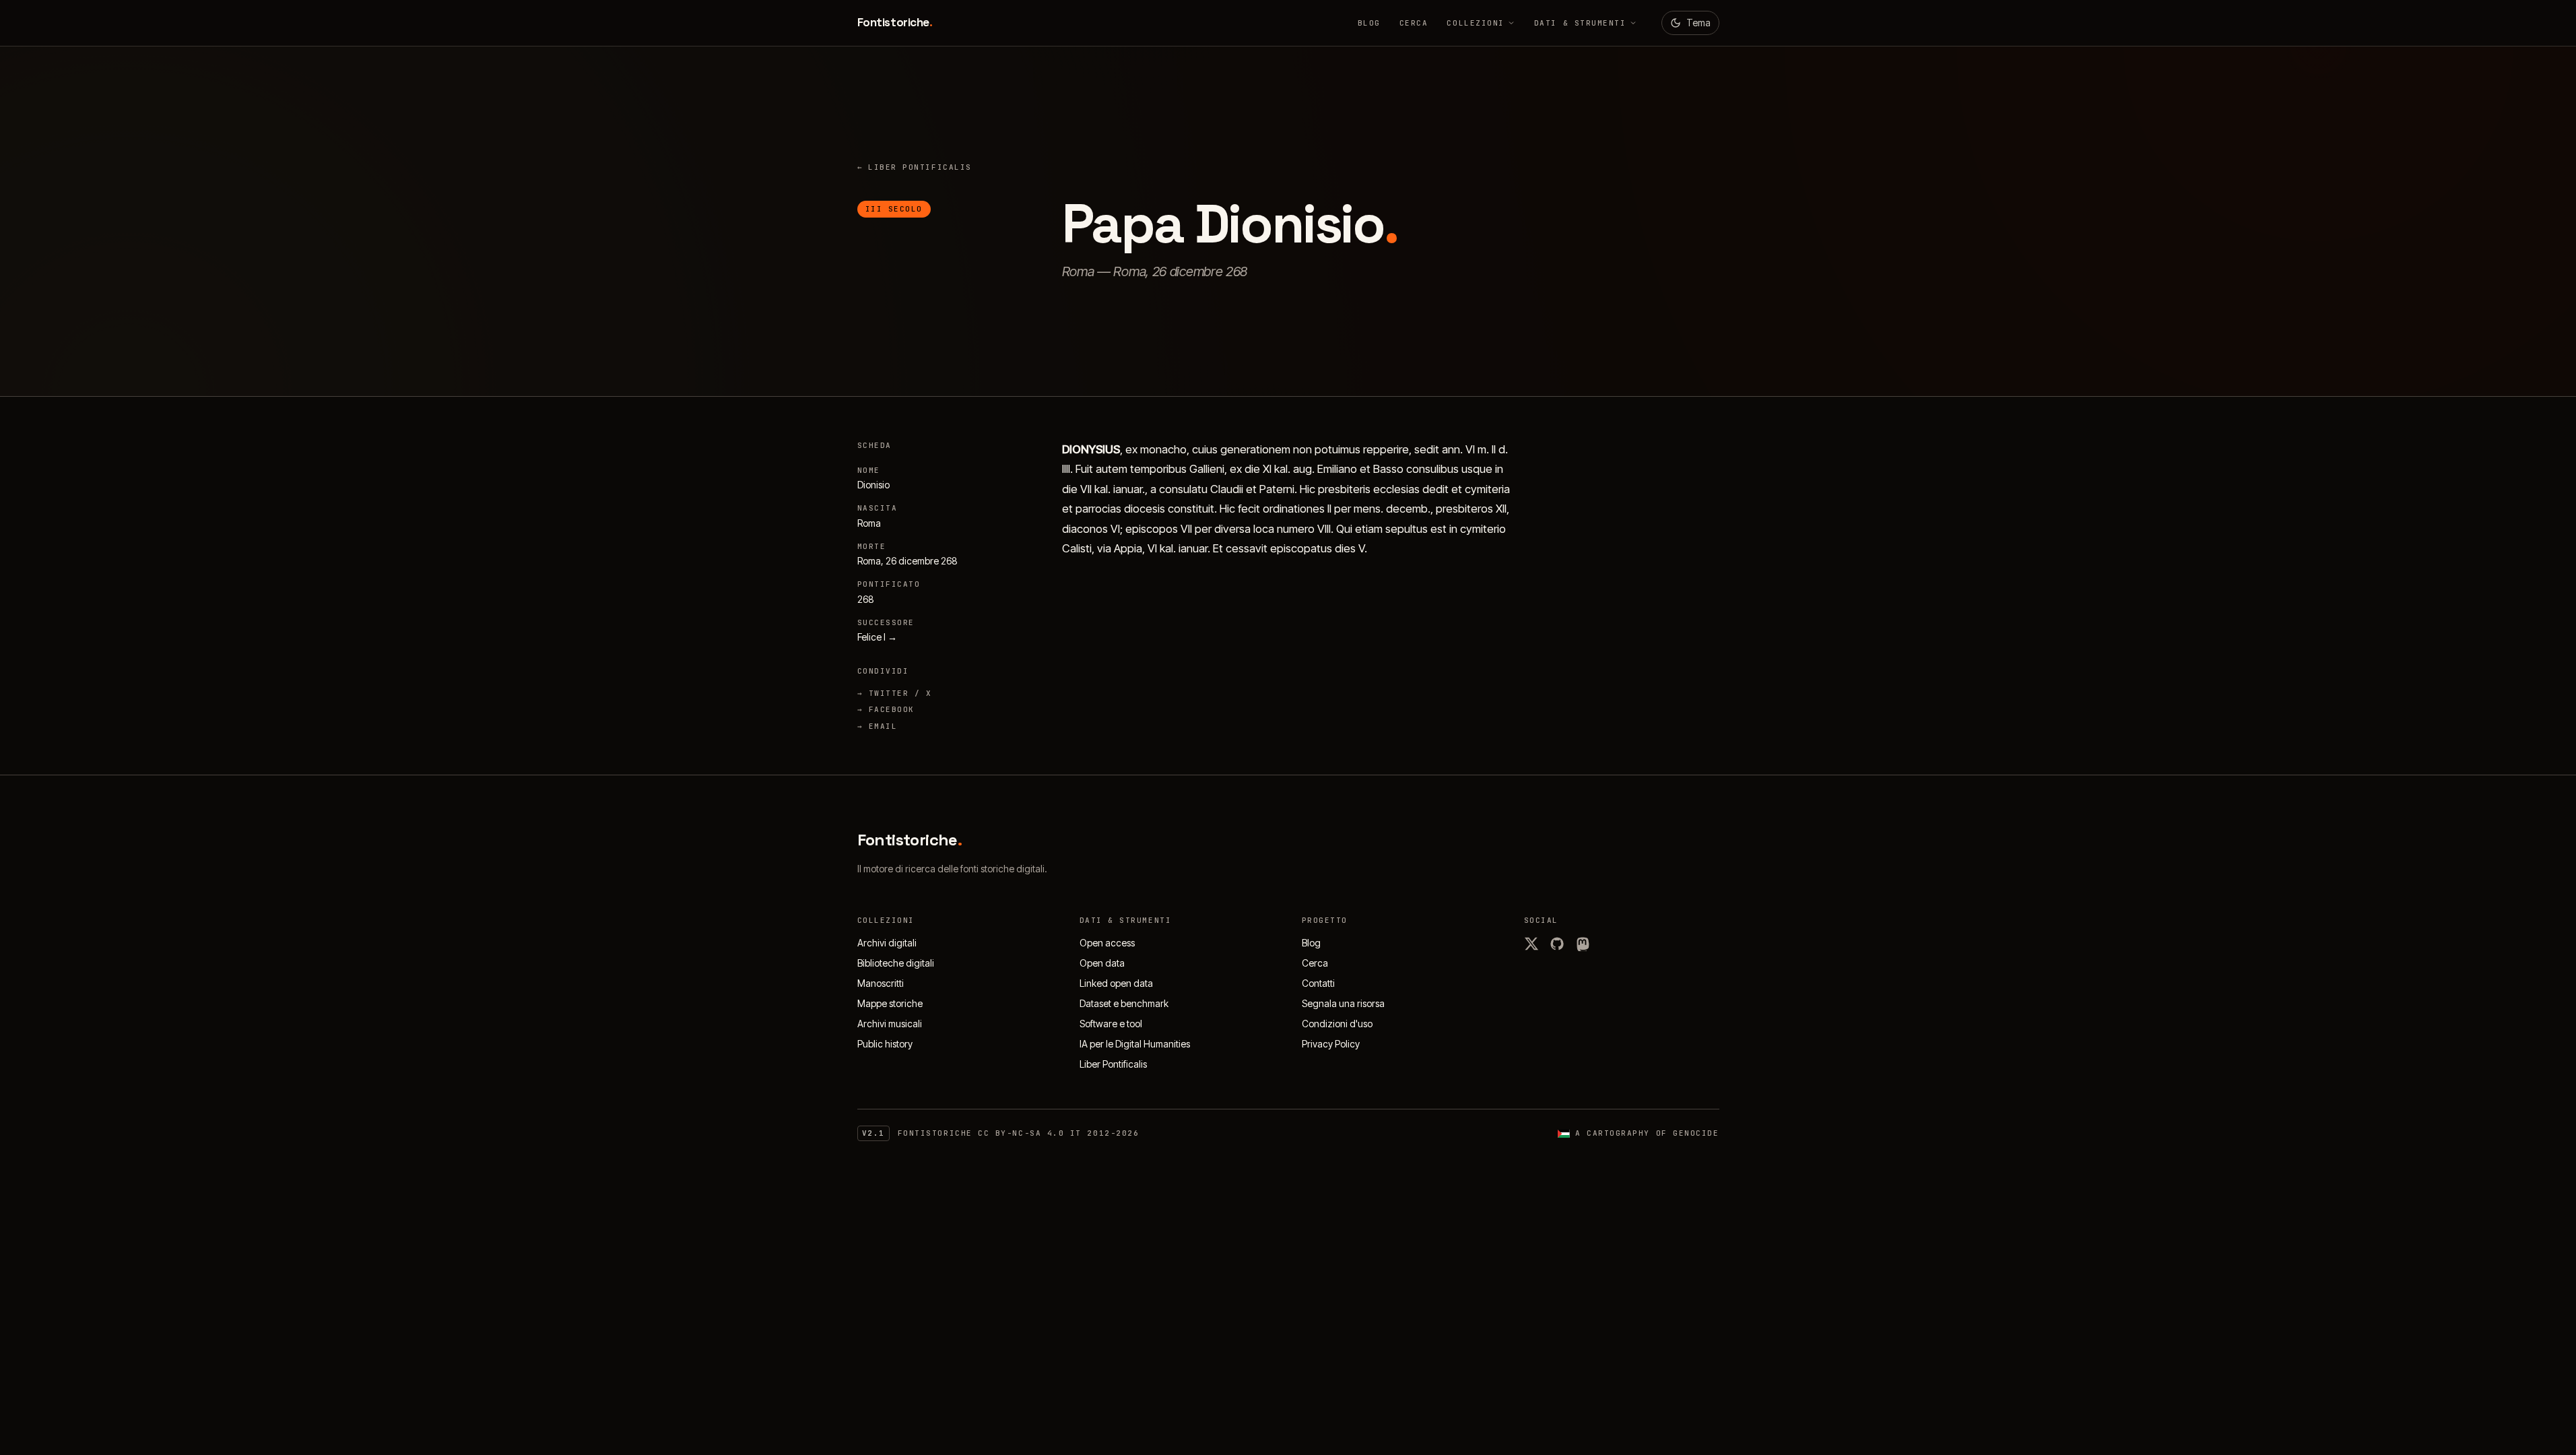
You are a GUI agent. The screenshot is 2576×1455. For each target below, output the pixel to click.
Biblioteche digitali (896, 963)
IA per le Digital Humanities (1135, 1044)
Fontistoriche (895, 22)
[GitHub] (1557, 944)
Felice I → (877, 637)
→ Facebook (886, 709)
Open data (1102, 963)
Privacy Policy (1331, 1044)
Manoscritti (881, 983)
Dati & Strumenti (1580, 23)
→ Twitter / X (895, 693)
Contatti (1318, 983)
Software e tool (1111, 1024)
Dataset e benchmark (1124, 1003)
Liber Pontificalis (915, 167)
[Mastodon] (1583, 944)
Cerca (1414, 23)
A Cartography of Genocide (1647, 1133)
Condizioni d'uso (1337, 1024)
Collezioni (1475, 23)
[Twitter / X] (1531, 944)
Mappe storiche (890, 1003)
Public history (885, 1044)
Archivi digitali (887, 943)
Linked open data (1116, 983)
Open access (1107, 943)
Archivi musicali (890, 1024)
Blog (1369, 23)
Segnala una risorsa (1343, 1003)
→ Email (878, 726)
